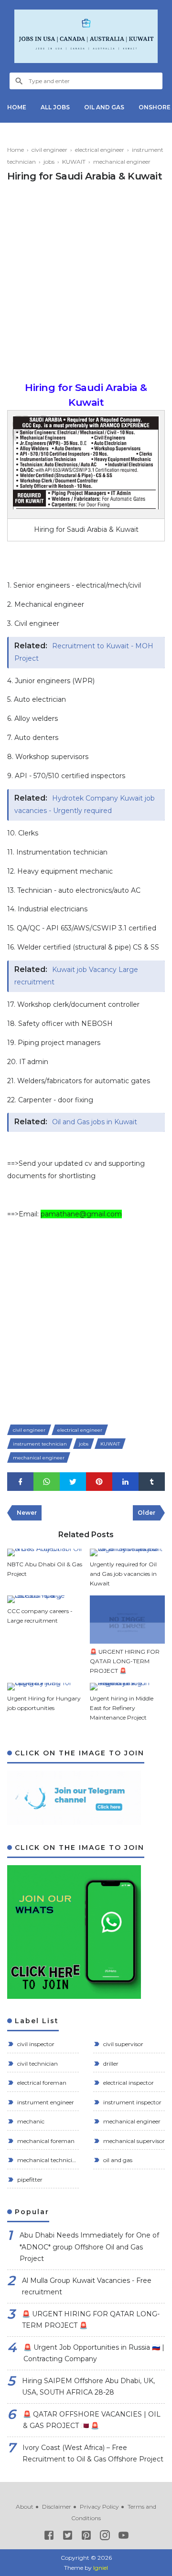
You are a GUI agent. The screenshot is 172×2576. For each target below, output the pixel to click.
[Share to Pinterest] (99, 1482)
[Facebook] (49, 2537)
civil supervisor (123, 2044)
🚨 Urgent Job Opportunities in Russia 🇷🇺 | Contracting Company (94, 2353)
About (25, 2507)
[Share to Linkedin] (125, 1482)
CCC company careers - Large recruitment (40, 1616)
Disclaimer (57, 2507)
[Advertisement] (86, 285)
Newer (27, 1513)
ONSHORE (155, 107)
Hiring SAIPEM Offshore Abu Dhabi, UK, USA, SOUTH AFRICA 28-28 (88, 2387)
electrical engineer (80, 1430)
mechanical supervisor (133, 2141)
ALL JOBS (55, 107)
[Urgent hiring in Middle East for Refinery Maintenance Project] (128, 1687)
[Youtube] (124, 2537)
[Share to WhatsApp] (47, 1482)
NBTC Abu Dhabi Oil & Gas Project (45, 1569)
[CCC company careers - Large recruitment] (45, 1599)
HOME (17, 107)
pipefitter (29, 2180)
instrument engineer (45, 2102)
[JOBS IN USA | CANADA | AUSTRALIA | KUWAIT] (86, 36)
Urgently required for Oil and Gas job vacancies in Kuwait (123, 1574)
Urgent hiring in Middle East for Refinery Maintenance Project (122, 1708)
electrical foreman (41, 2083)
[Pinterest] (86, 2537)
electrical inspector (128, 2083)
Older (146, 1513)
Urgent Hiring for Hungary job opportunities (44, 1703)
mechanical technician (47, 2160)
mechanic (30, 2121)
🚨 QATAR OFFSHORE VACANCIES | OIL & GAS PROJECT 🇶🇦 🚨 (92, 2420)
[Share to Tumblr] (152, 1482)
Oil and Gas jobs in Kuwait (95, 1122)
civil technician (37, 2064)
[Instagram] (105, 2537)
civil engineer (29, 1430)
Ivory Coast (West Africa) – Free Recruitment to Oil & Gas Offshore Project (93, 2454)
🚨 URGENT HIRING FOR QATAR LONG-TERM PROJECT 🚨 (125, 1661)
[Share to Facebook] (20, 1482)
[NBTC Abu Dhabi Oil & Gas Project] (45, 1552)
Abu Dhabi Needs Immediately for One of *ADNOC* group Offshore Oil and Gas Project (89, 2247)
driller (110, 2064)
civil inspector (35, 2044)
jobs (84, 1444)
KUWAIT (110, 1444)
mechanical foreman (45, 2141)
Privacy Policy (99, 2507)
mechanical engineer (39, 1458)
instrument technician (40, 1444)
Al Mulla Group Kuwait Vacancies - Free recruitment (87, 2286)
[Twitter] (68, 2537)
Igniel (101, 2568)
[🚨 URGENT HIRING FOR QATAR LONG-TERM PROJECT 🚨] (128, 1620)
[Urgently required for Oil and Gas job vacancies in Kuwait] (128, 1552)
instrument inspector (132, 2102)
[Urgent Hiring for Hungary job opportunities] (45, 1687)
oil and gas (117, 2160)
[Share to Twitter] (73, 1482)
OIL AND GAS (104, 107)
